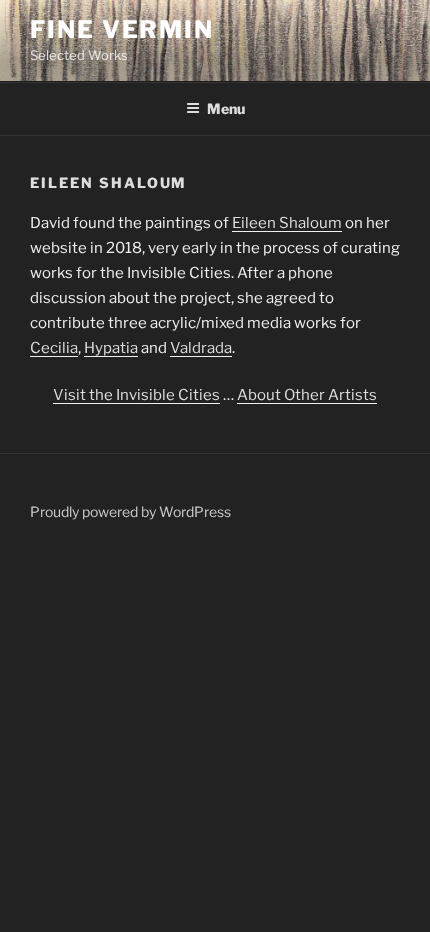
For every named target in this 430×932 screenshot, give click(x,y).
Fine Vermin (122, 29)
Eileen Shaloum (287, 223)
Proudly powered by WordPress (130, 511)
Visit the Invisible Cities (136, 395)
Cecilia (54, 348)
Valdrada (201, 348)
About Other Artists (307, 395)
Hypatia (111, 348)
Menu (226, 108)
